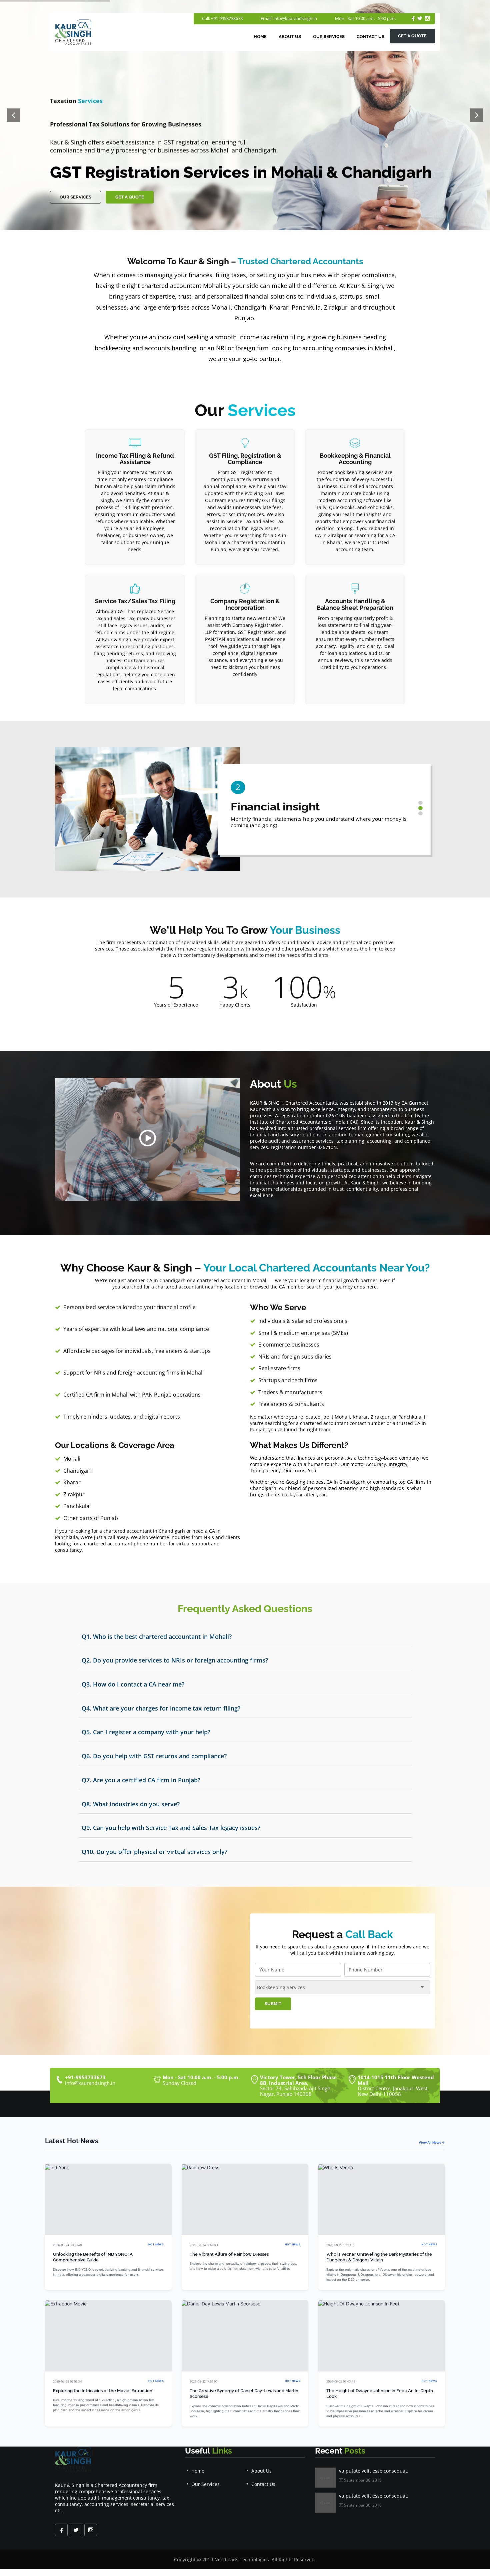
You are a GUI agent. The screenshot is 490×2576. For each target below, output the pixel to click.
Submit (273, 2004)
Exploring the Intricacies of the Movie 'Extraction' (103, 2391)
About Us (290, 37)
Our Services (329, 37)
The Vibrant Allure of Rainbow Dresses (229, 2254)
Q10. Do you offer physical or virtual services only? (154, 1852)
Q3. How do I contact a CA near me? (133, 1684)
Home (260, 37)
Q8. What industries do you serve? (131, 1804)
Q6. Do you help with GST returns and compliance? (154, 1756)
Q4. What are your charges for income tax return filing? (161, 1708)
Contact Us (370, 37)
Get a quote (412, 36)
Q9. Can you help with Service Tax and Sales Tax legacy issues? (171, 1828)
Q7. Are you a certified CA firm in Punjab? (141, 1780)
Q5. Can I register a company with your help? (146, 1732)
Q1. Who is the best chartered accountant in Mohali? (157, 1636)
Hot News (156, 2245)
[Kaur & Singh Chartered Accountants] (148, 1140)
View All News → (432, 2142)
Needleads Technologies (242, 2559)
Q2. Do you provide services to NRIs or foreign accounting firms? (175, 1660)
